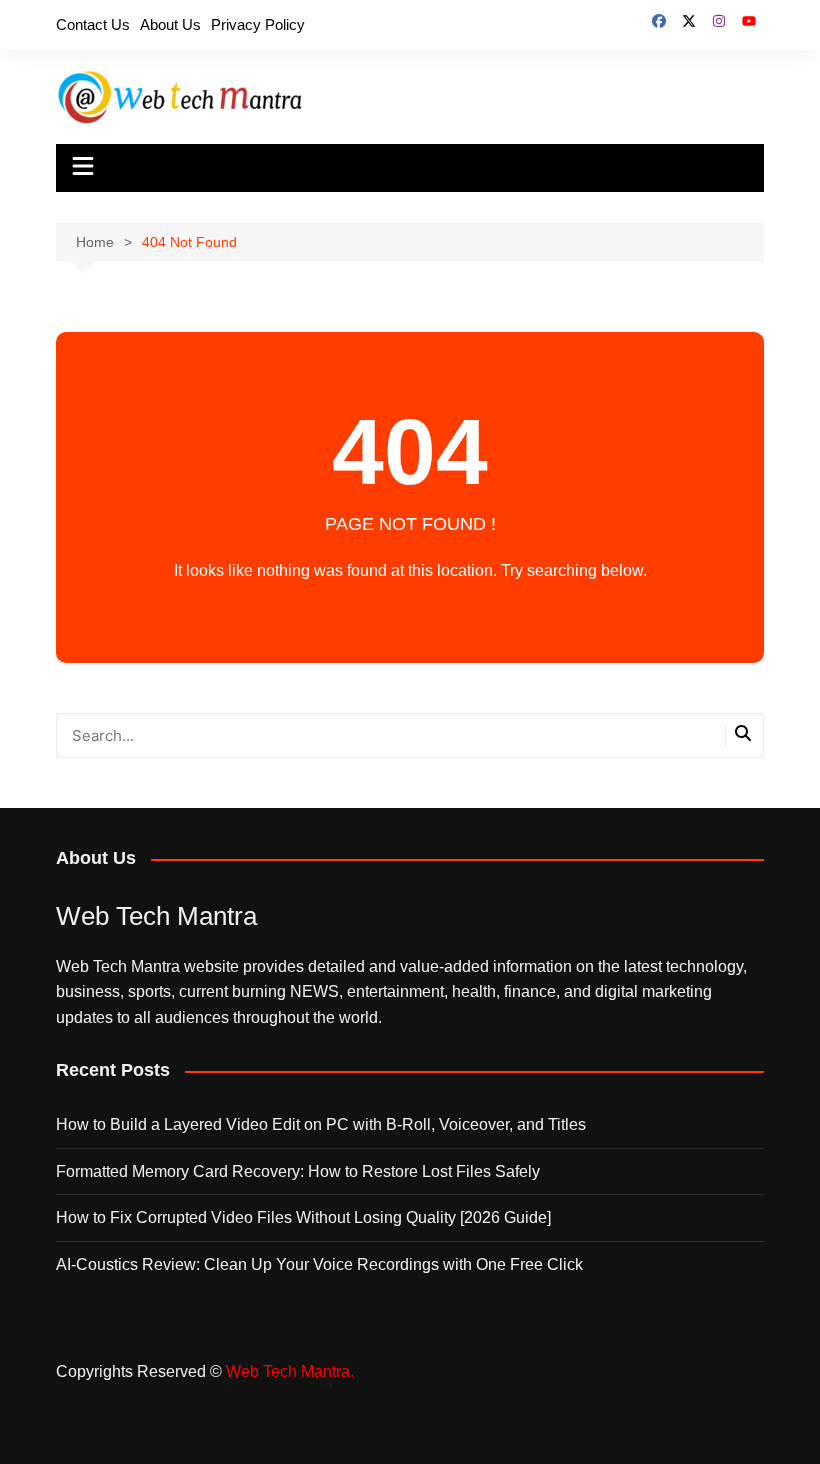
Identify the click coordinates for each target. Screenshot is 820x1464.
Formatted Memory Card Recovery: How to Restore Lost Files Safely (298, 1171)
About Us (170, 24)
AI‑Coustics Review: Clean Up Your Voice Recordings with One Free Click (319, 1264)
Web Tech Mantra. (290, 1371)
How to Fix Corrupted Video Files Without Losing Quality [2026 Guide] (303, 1217)
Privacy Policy (258, 24)
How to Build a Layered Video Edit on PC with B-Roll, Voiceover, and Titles (321, 1124)
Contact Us (93, 24)
